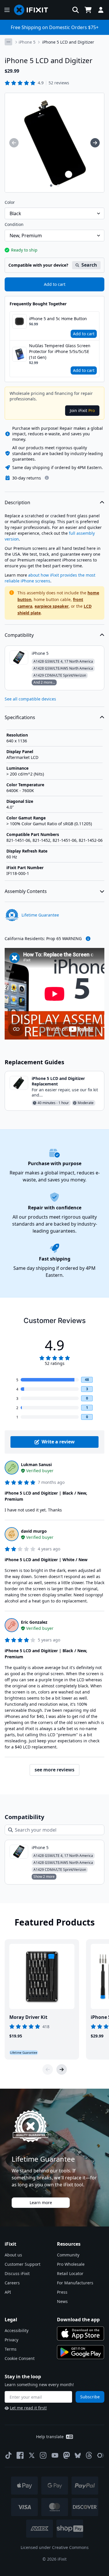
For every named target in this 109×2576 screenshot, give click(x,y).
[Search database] (76, 10)
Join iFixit (82, 410)
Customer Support (23, 2264)
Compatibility (19, 635)
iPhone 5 (27, 42)
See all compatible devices (30, 699)
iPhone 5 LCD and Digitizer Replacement (58, 1081)
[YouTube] (55, 2455)
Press (62, 2292)
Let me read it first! (28, 2408)
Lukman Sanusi (36, 1465)
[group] (14, 143)
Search (89, 265)
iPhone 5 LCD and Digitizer (68, 42)
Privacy (11, 2340)
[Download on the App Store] (81, 2333)
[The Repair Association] (101, 2455)
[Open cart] (88, 10)
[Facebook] (20, 2455)
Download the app (78, 2320)
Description (17, 502)
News (62, 2301)
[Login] (101, 10)
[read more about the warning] (88, 939)
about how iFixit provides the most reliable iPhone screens (50, 578)
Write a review (58, 1442)
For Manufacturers (75, 2283)
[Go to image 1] (51, 186)
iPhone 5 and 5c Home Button (58, 319)
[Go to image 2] (58, 186)
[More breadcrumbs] (8, 42)
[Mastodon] (67, 2455)
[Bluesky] (78, 2455)
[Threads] (89, 2455)
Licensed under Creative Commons (55, 2547)
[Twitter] (32, 2455)
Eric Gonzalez (34, 1622)
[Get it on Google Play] (81, 2352)
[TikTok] (8, 2455)
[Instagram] (43, 2455)
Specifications (20, 717)
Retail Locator (70, 2273)
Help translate (50, 2437)
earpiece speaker (52, 606)
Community (68, 2255)
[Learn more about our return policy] (47, 478)
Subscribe (90, 2397)
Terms (11, 2349)
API (8, 2292)
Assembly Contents (26, 891)
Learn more (41, 2202)
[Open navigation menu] (7, 10)
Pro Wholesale (71, 2264)
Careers (12, 2283)
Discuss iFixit (17, 2273)
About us (13, 2255)
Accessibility (17, 2330)
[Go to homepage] (33, 10)
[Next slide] (62, 2069)
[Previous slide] (48, 2069)
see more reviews (54, 1770)
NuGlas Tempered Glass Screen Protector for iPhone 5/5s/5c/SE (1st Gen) (60, 351)
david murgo (34, 1531)
